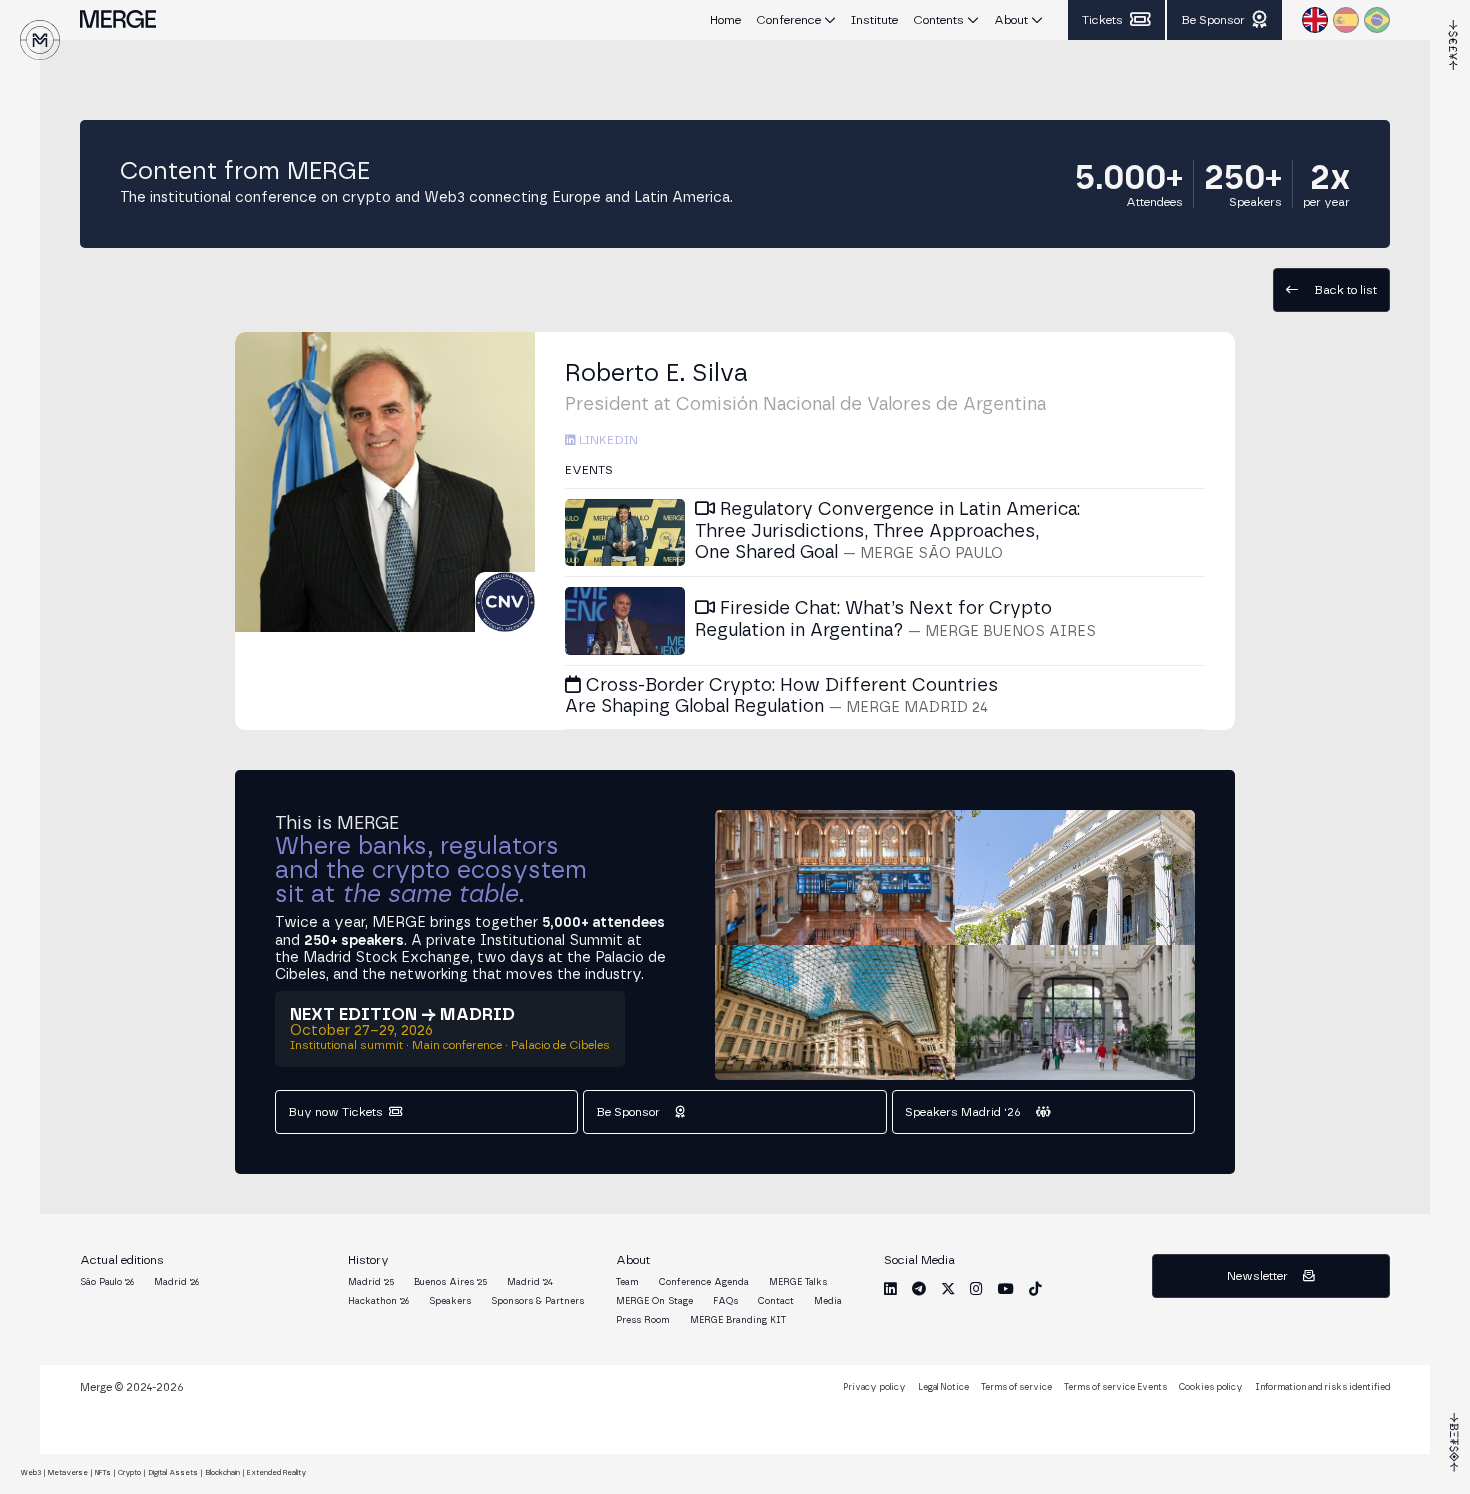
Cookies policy (1211, 1387)
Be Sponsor (1213, 20)
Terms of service (1016, 1387)
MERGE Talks (798, 1282)
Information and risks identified (1322, 1387)
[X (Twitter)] (948, 1289)
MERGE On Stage (654, 1301)
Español (1346, 20)
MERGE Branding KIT (738, 1320)
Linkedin (607, 440)
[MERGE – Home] (118, 20)
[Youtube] (1006, 1289)
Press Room (643, 1320)
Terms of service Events (1115, 1387)
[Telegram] (919, 1289)
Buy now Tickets (335, 1112)
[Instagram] (976, 1289)
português (1377, 20)
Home (725, 20)
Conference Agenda (704, 1282)
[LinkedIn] (890, 1289)
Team (627, 1282)
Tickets (1102, 20)
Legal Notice (943, 1387)
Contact (776, 1301)
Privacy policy (874, 1387)
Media (828, 1301)
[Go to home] (40, 40)
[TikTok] (1035, 1289)
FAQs (725, 1301)
